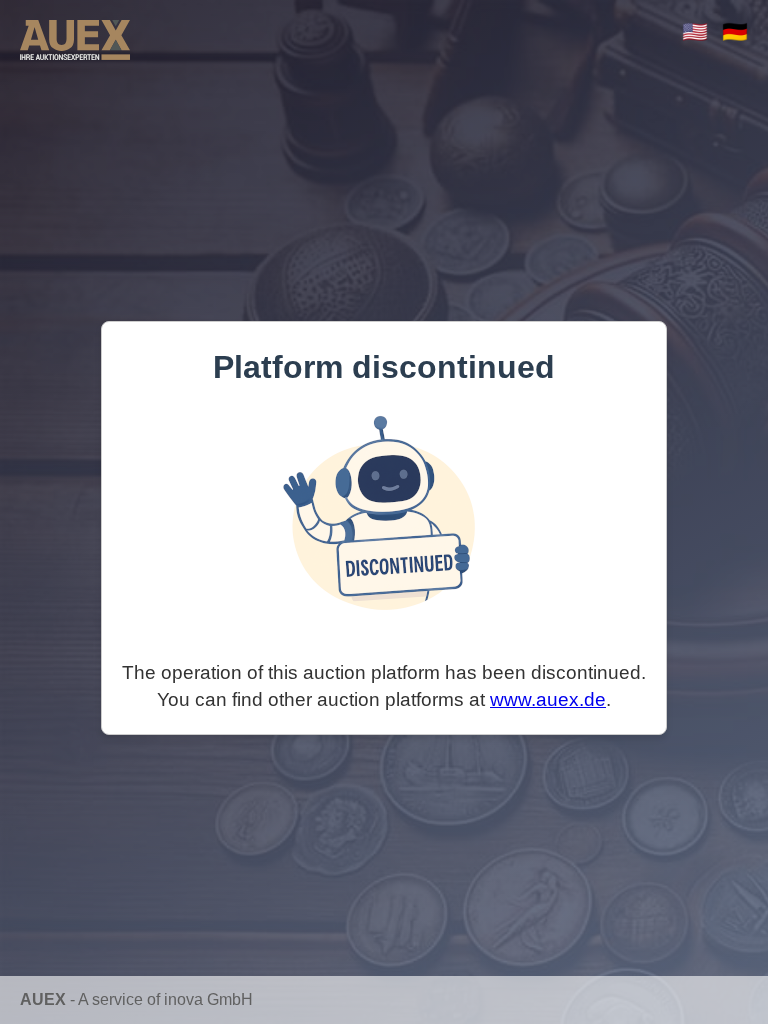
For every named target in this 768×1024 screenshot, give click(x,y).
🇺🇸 (695, 31)
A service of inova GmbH (165, 999)
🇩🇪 (735, 31)
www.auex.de (548, 699)
